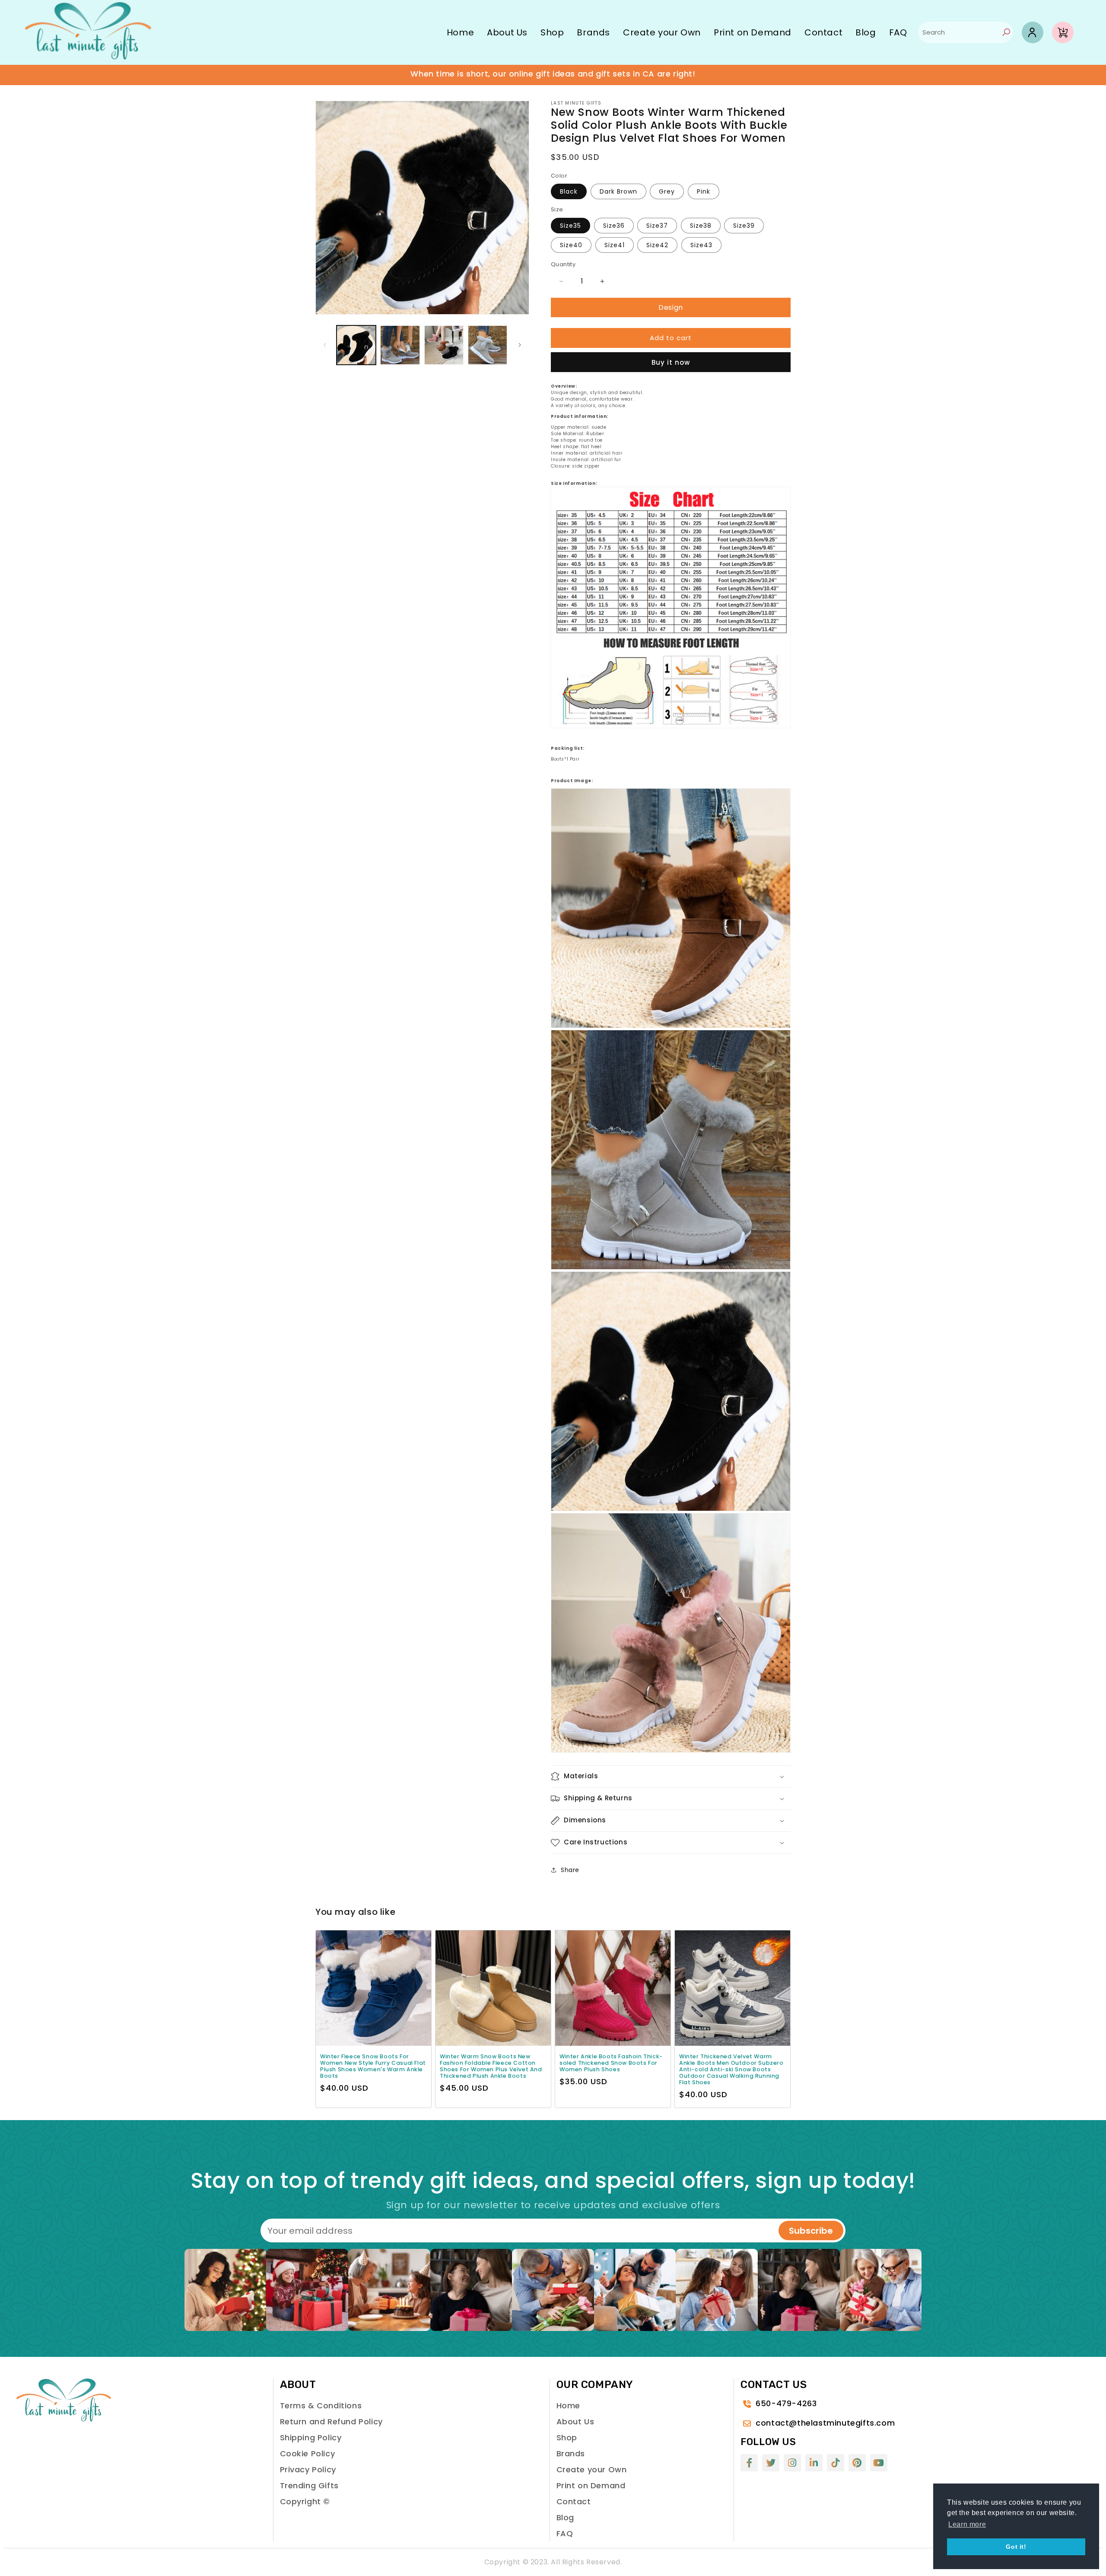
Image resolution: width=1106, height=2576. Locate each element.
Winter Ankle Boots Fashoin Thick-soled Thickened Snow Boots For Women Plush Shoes (611, 2063)
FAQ (898, 32)
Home (460, 32)
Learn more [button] (967, 2524)
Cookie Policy (308, 2453)
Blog (866, 32)
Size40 (571, 245)
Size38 (701, 226)
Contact (823, 32)
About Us (507, 32)
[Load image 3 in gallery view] (400, 345)
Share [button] (570, 1870)
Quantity (563, 264)
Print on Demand (753, 32)
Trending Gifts (309, 2485)
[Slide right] (520, 345)
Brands (593, 32)
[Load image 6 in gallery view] (444, 345)
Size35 (570, 226)
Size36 (614, 226)
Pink (704, 191)
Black (569, 191)
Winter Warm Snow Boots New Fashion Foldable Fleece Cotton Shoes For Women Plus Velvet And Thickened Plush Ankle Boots (491, 2066)
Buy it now (671, 362)
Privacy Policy (308, 2469)
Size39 (744, 226)
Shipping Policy (311, 2437)
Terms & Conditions (321, 2406)
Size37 (657, 226)
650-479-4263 (786, 2403)
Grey (667, 191)
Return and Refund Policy (331, 2422)
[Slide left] (325, 345)
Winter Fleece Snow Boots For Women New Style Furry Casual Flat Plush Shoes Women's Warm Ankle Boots (373, 2066)
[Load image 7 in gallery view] (488, 345)
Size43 (701, 245)
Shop (552, 32)
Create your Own (662, 32)
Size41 (615, 245)
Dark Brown (618, 191)
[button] (671, 1777)
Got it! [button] (1016, 2547)
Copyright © (305, 2501)
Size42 (657, 245)
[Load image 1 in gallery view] (356, 345)
